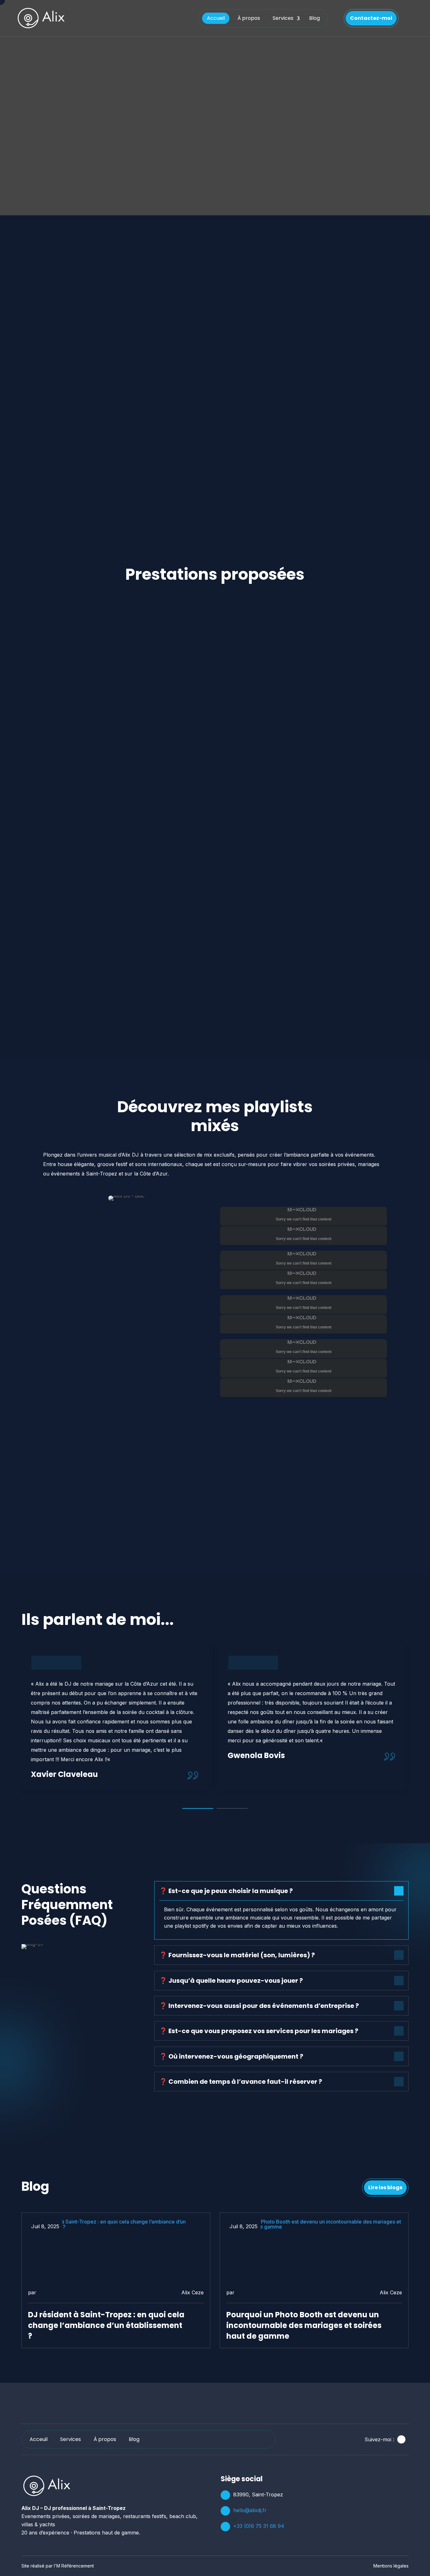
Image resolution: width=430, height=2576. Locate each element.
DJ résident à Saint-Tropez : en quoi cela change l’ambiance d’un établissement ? (106, 2325)
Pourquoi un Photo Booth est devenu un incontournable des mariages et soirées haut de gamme (304, 2325)
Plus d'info (382, 637)
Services (283, 18)
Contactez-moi (371, 18)
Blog (314, 18)
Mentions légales (391, 2566)
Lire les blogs (385, 2187)
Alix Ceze (192, 2292)
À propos (249, 18)
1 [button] (198, 1808)
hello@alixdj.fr (250, 2510)
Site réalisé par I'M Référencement (58, 2566)
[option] (115, 1718)
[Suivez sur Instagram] (401, 2439)
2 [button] (232, 1808)
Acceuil (39, 2439)
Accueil (216, 18)
